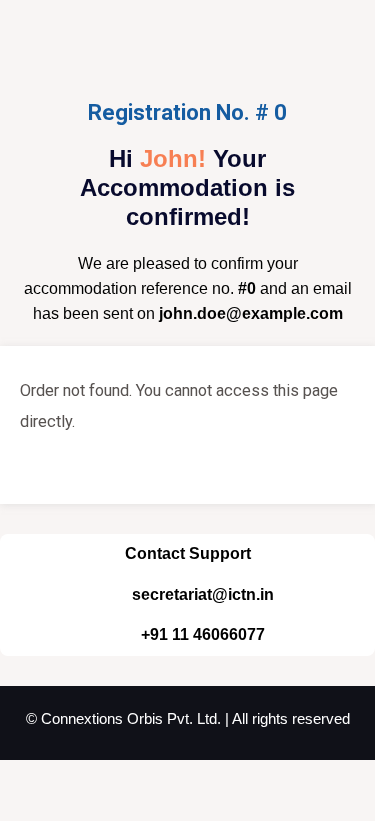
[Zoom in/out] (20, 780)
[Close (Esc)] (152, 780)
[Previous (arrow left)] (20, 810)
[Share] (108, 780)
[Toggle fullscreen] (64, 780)
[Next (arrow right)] (64, 810)
